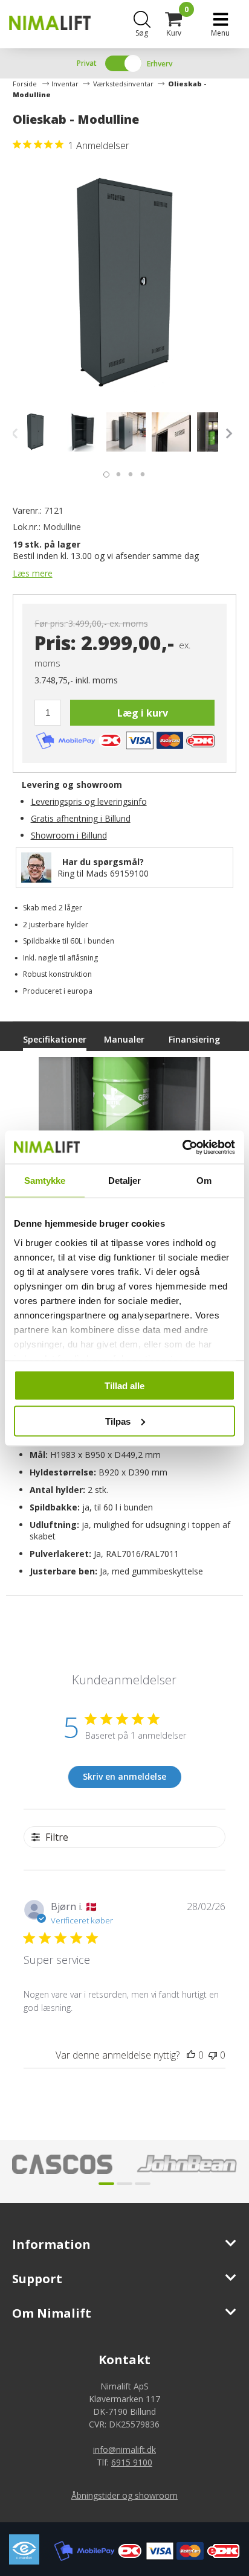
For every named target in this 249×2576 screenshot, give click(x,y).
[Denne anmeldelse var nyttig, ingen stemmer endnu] (191, 2055)
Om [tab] (204, 1181)
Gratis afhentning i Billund (81, 818)
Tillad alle (124, 1386)
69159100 (129, 873)
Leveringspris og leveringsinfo (89, 801)
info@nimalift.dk (124, 2450)
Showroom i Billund (69, 835)
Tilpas (118, 1421)
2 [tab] (115, 471)
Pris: (55, 643)
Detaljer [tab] (125, 1181)
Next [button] (227, 433)
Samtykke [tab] (45, 1181)
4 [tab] (140, 471)
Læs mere (33, 573)
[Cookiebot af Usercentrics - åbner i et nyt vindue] (182, 1147)
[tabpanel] (35, 432)
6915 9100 (132, 2462)
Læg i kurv (143, 713)
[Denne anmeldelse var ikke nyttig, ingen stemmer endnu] (213, 2055)
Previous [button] (18, 433)
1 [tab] (103, 471)
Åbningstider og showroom (124, 2495)
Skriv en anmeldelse (124, 1776)
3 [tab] (128, 471)
